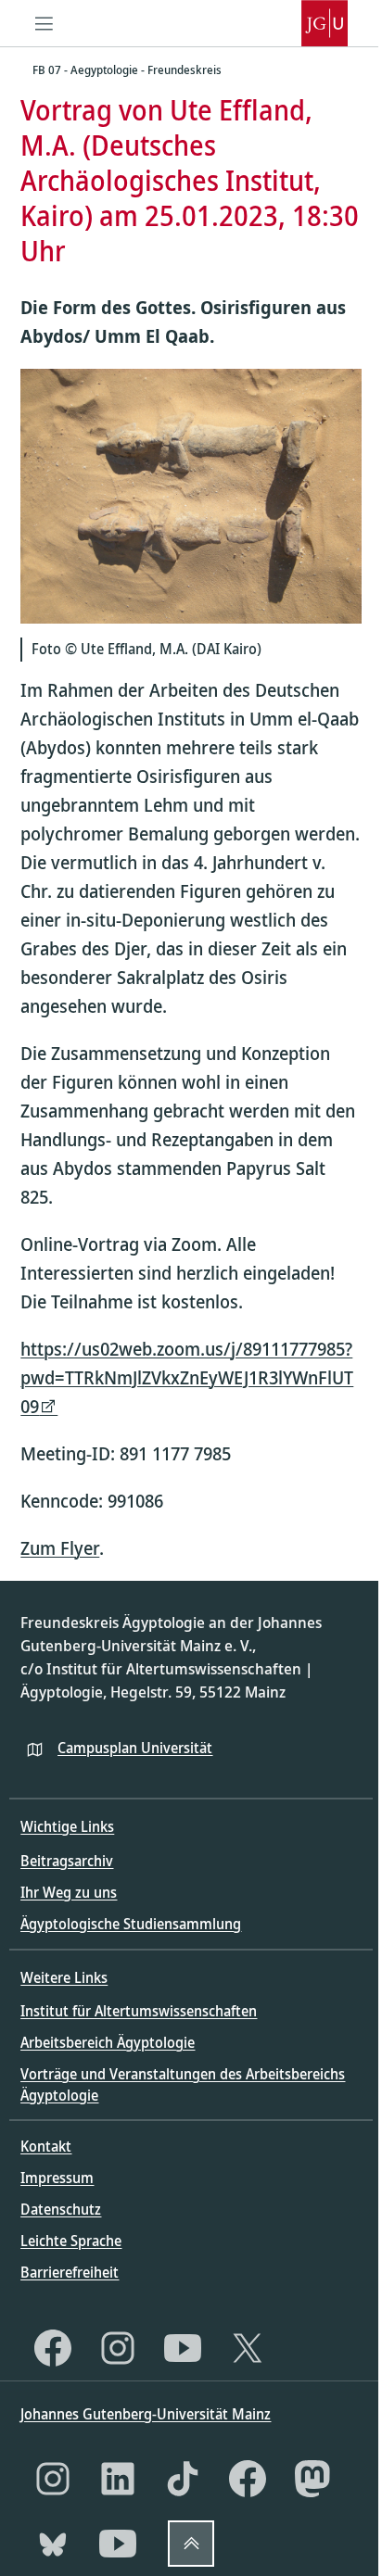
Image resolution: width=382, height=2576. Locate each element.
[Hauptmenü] (44, 23)
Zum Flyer (60, 1548)
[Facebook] (53, 2348)
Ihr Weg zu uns (69, 1892)
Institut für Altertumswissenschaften (139, 2011)
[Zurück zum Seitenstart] (191, 2544)
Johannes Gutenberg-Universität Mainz (146, 2414)
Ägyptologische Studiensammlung (131, 1924)
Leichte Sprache (71, 2241)
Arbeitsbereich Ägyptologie (108, 2042)
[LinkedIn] (118, 2479)
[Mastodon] (312, 2479)
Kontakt (46, 2146)
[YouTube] (183, 2348)
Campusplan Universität (135, 1748)
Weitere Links (64, 1977)
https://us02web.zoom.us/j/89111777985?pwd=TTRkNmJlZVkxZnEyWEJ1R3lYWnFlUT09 (187, 1377)
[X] (248, 2348)
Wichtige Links (67, 1826)
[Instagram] (118, 2348)
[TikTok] (183, 2479)
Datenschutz (61, 2209)
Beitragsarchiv (67, 1861)
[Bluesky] (53, 2544)
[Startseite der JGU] (325, 23)
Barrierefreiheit (70, 2272)
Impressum (57, 2178)
